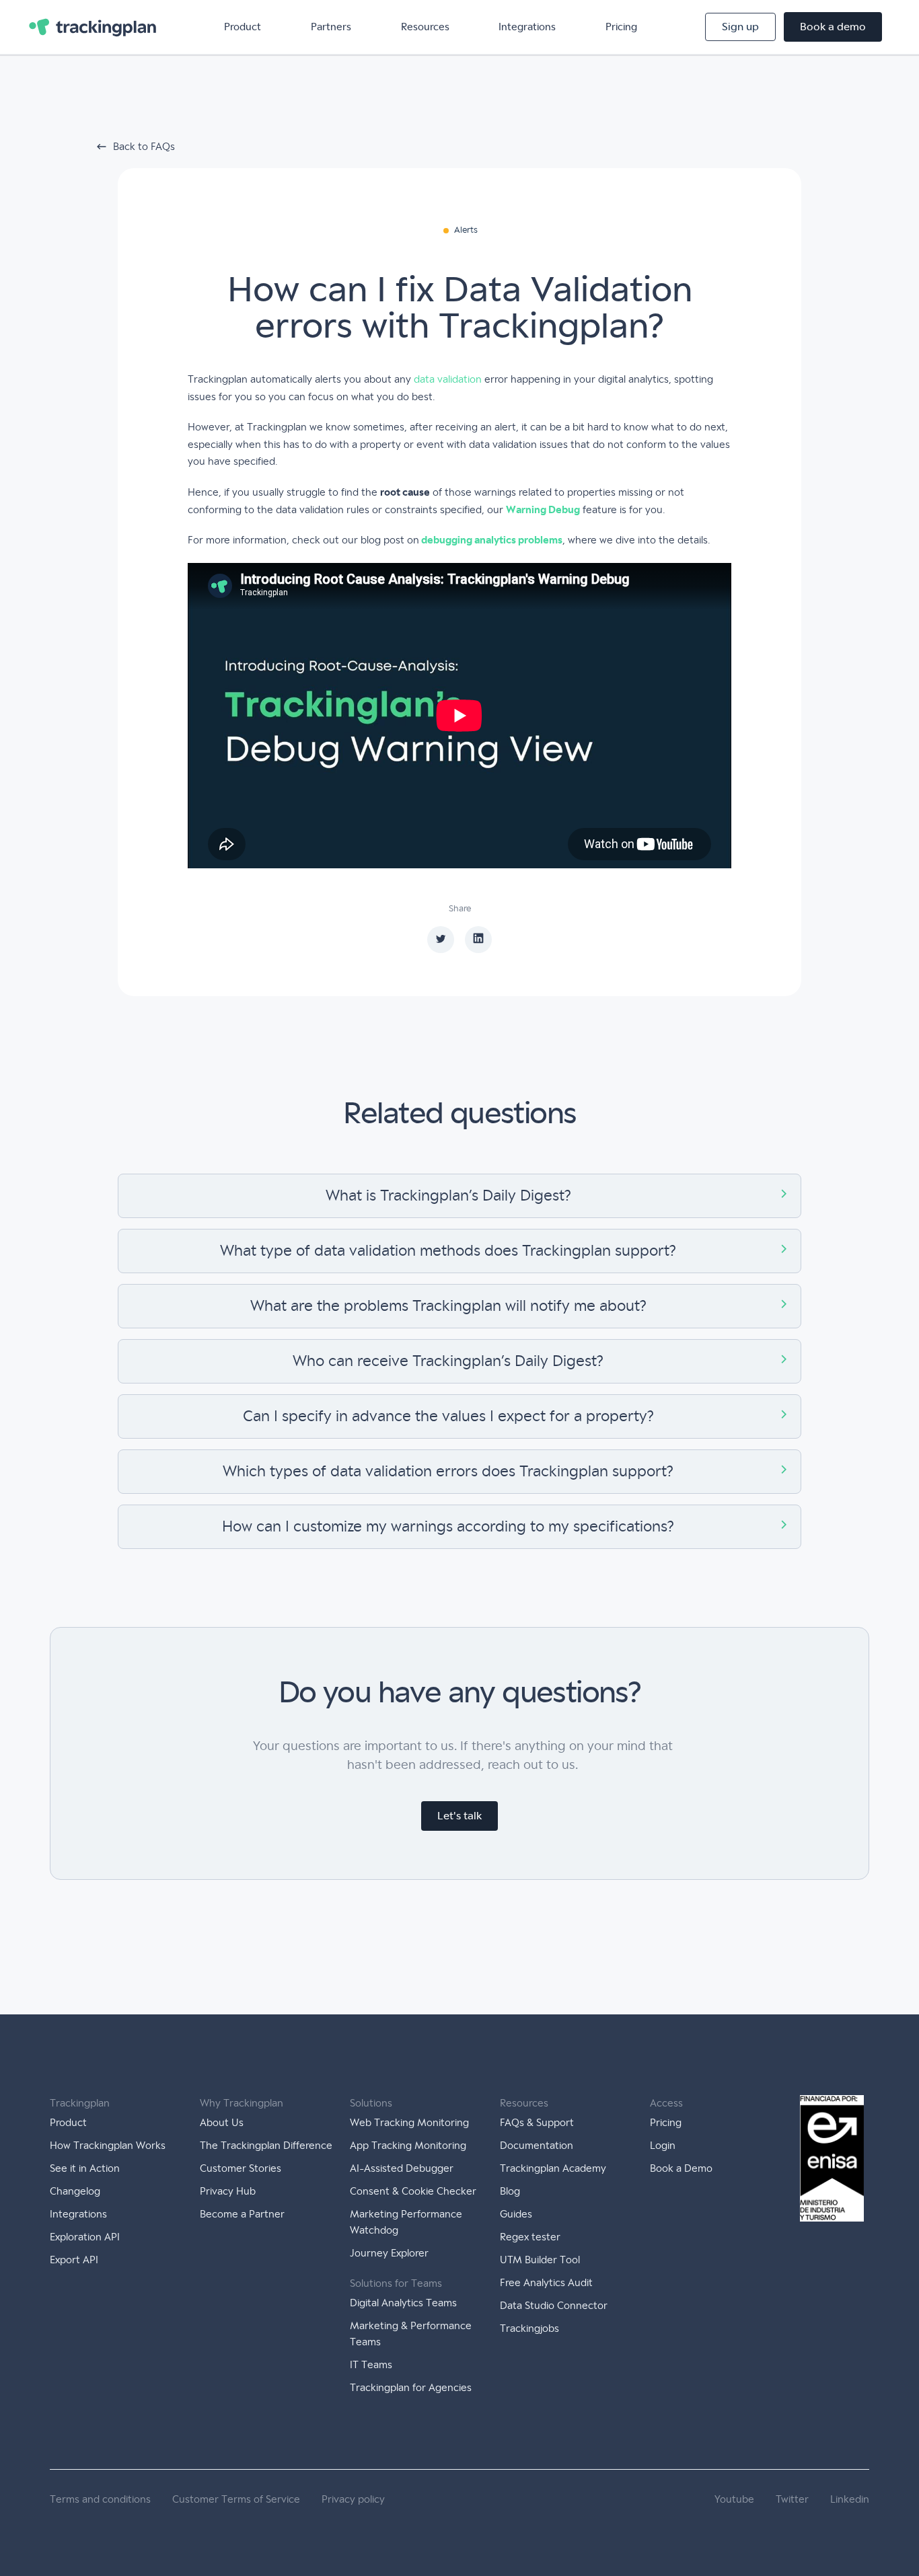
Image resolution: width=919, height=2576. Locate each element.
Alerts (466, 230)
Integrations (527, 27)
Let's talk (459, 1816)
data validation (448, 379)
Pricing (621, 27)
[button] (243, 27)
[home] (93, 27)
